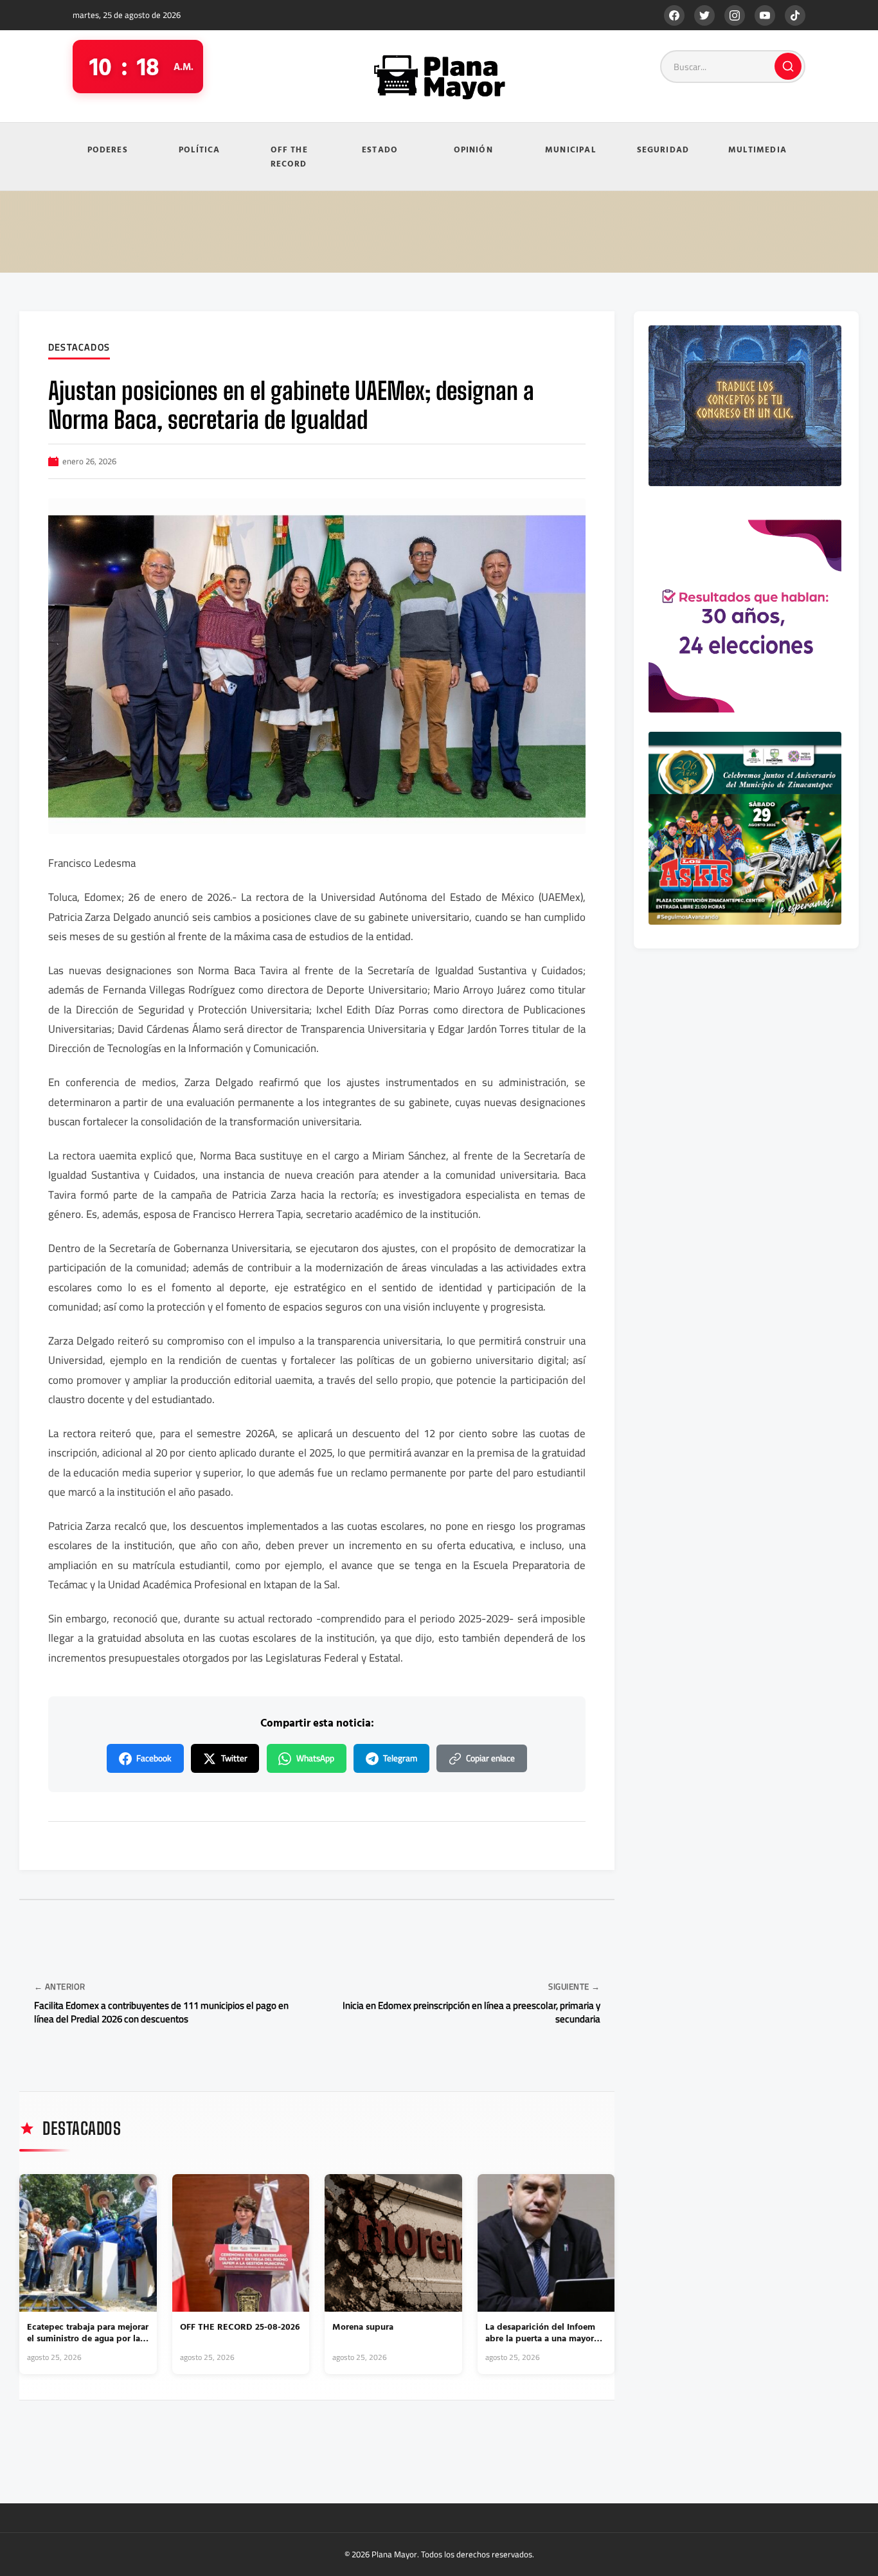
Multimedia (757, 149)
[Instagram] (735, 15)
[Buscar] (788, 66)
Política (200, 149)
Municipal (570, 149)
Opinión (473, 149)
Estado (380, 149)
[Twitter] (704, 15)
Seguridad (663, 149)
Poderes (108, 149)
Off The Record (289, 157)
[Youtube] (765, 15)
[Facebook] (674, 15)
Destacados (79, 348)
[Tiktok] (795, 15)
